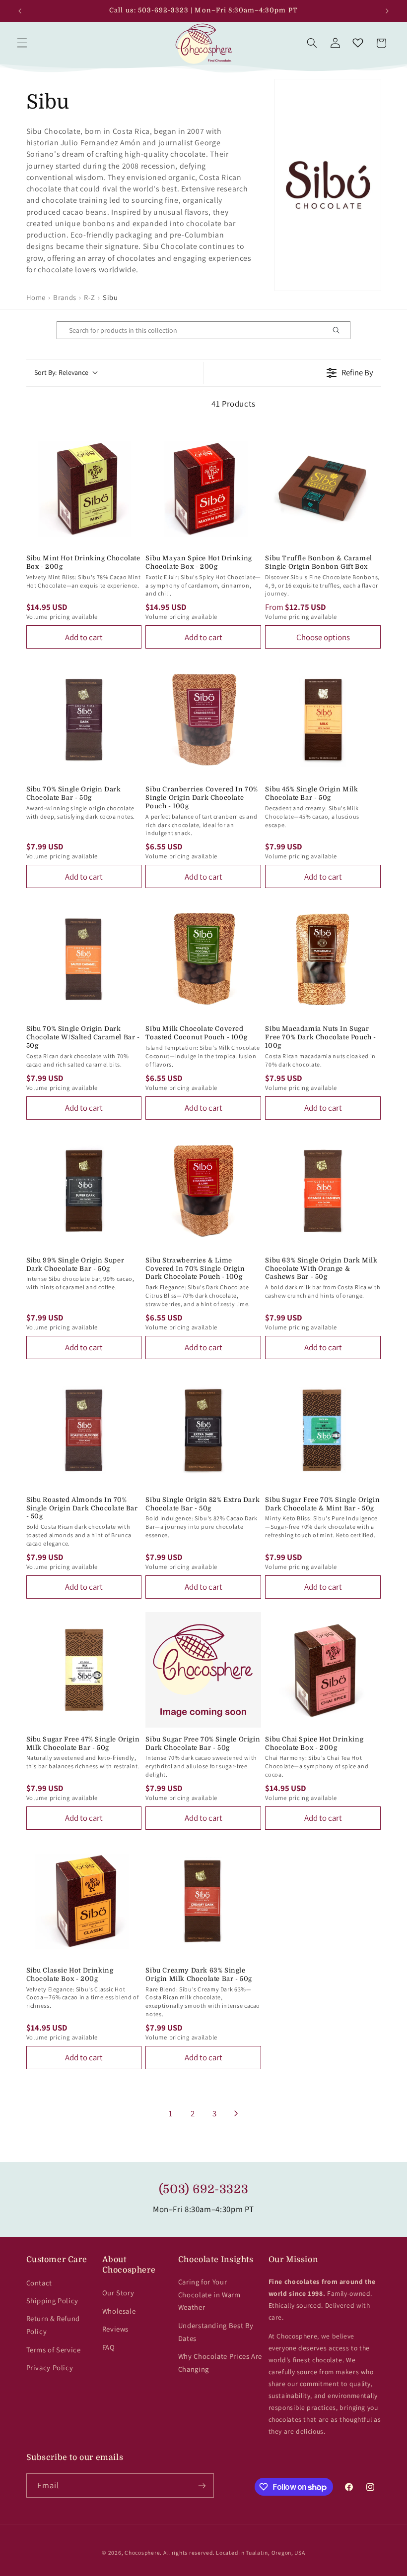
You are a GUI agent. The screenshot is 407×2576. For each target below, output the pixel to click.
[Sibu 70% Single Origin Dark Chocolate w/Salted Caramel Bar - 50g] (84, 959)
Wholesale (119, 2311)
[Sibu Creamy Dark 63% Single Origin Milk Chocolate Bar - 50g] (203, 1901)
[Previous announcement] (20, 11)
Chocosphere (142, 2552)
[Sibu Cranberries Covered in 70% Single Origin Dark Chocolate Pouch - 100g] (203, 720)
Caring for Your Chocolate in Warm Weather (209, 2295)
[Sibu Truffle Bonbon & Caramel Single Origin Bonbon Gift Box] (323, 489)
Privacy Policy (50, 2367)
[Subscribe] (202, 2486)
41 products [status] (234, 404)
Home (36, 297)
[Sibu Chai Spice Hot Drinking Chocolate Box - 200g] (323, 1670)
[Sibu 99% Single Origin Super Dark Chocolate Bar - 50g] (84, 1191)
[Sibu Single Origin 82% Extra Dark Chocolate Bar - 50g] (203, 1430)
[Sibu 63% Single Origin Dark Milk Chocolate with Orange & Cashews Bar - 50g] (323, 1191)
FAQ (109, 2347)
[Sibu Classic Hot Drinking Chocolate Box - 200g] (84, 1901)
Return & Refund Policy (53, 2325)
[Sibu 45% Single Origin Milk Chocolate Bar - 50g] (323, 720)
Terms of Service (54, 2350)
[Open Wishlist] (358, 43)
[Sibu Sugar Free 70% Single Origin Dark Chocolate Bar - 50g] (203, 1670)
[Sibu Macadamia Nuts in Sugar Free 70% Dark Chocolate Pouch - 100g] (323, 959)
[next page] (236, 2113)
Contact (39, 2283)
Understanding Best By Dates (216, 2332)
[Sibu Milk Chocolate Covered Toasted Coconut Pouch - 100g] (203, 959)
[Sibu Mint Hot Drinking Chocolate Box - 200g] (84, 489)
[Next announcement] (387, 11)
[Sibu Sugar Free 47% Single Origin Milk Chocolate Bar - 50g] (84, 1670)
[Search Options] (340, 330)
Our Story (118, 2293)
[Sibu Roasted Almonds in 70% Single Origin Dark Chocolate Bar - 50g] (84, 1430)
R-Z (90, 297)
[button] (22, 43)
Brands (65, 297)
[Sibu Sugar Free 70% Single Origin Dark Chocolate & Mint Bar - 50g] (323, 1430)
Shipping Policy (52, 2301)
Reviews (115, 2329)
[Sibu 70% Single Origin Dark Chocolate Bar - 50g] (84, 720)
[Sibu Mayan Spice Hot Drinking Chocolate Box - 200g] (203, 489)
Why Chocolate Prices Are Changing (220, 2363)
